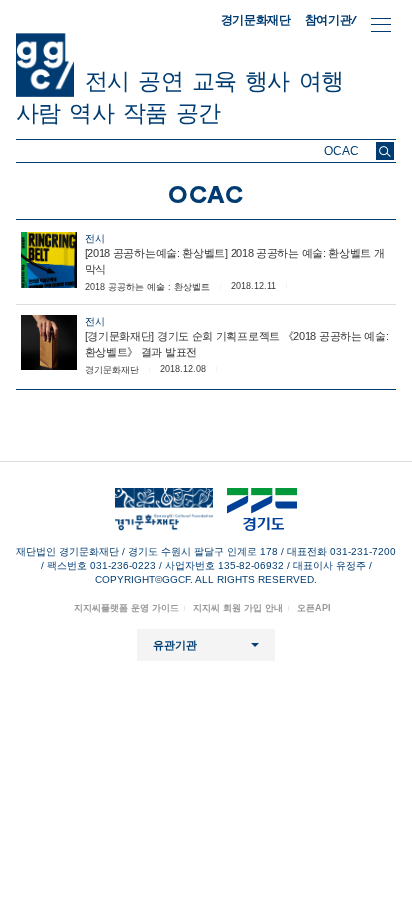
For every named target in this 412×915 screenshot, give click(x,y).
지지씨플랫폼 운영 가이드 (126, 608)
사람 (38, 113)
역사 (91, 113)
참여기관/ (331, 19)
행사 (267, 81)
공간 (198, 113)
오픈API (314, 608)
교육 (214, 81)
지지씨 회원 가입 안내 (238, 608)
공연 (160, 81)
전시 (107, 81)
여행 (321, 81)
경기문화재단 (256, 20)
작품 (145, 113)
